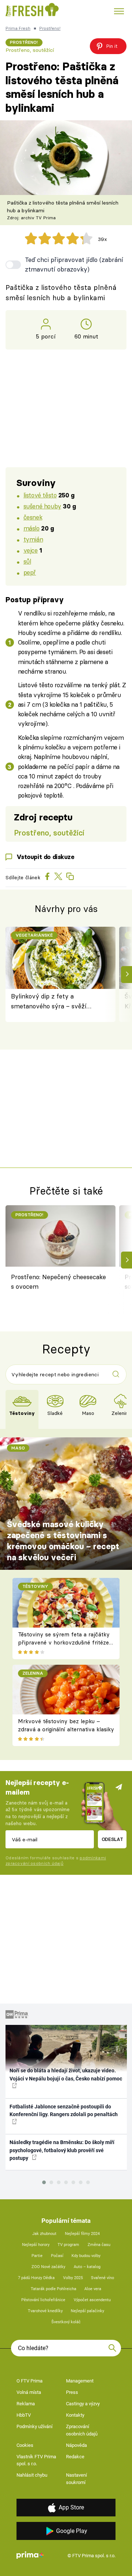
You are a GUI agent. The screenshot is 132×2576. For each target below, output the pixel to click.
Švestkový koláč (66, 2322)
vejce (31, 550)
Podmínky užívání (34, 2426)
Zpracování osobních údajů (82, 2430)
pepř (30, 572)
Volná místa (29, 2392)
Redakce (75, 2457)
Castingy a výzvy (83, 2404)
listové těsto (40, 495)
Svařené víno (102, 2278)
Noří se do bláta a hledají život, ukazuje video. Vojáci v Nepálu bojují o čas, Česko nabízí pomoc (66, 2074)
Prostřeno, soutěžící (30, 50)
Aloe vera (93, 2289)
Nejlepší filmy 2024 (82, 2234)
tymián (33, 539)
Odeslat (112, 1839)
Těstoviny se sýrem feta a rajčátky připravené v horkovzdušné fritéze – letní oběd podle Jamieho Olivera (64, 1643)
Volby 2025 (73, 2278)
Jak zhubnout (44, 2234)
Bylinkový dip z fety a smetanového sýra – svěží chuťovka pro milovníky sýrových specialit (49, 1002)
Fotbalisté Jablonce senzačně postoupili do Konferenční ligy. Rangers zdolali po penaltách (64, 2110)
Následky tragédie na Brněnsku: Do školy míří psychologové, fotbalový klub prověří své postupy (62, 2150)
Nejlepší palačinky (87, 2311)
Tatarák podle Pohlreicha (54, 2289)
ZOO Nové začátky (48, 2267)
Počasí (57, 2256)
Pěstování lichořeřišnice (43, 2300)
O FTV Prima (30, 2381)
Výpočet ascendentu (92, 2300)
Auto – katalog (87, 2267)
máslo (32, 528)
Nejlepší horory (36, 2245)
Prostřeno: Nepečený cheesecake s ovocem (58, 1282)
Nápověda (76, 2445)
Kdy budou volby (86, 2256)
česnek (33, 517)
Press (72, 2392)
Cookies (25, 2445)
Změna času (99, 2245)
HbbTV (24, 2415)
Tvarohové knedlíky (45, 2311)
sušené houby (42, 506)
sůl (27, 561)
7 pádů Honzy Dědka (36, 2278)
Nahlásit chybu (32, 2475)
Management (80, 2381)
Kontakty (75, 2415)
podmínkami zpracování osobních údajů (56, 1861)
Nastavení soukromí (76, 2479)
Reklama (26, 2404)
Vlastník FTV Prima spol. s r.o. (36, 2460)
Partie (37, 2256)
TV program (68, 2245)
